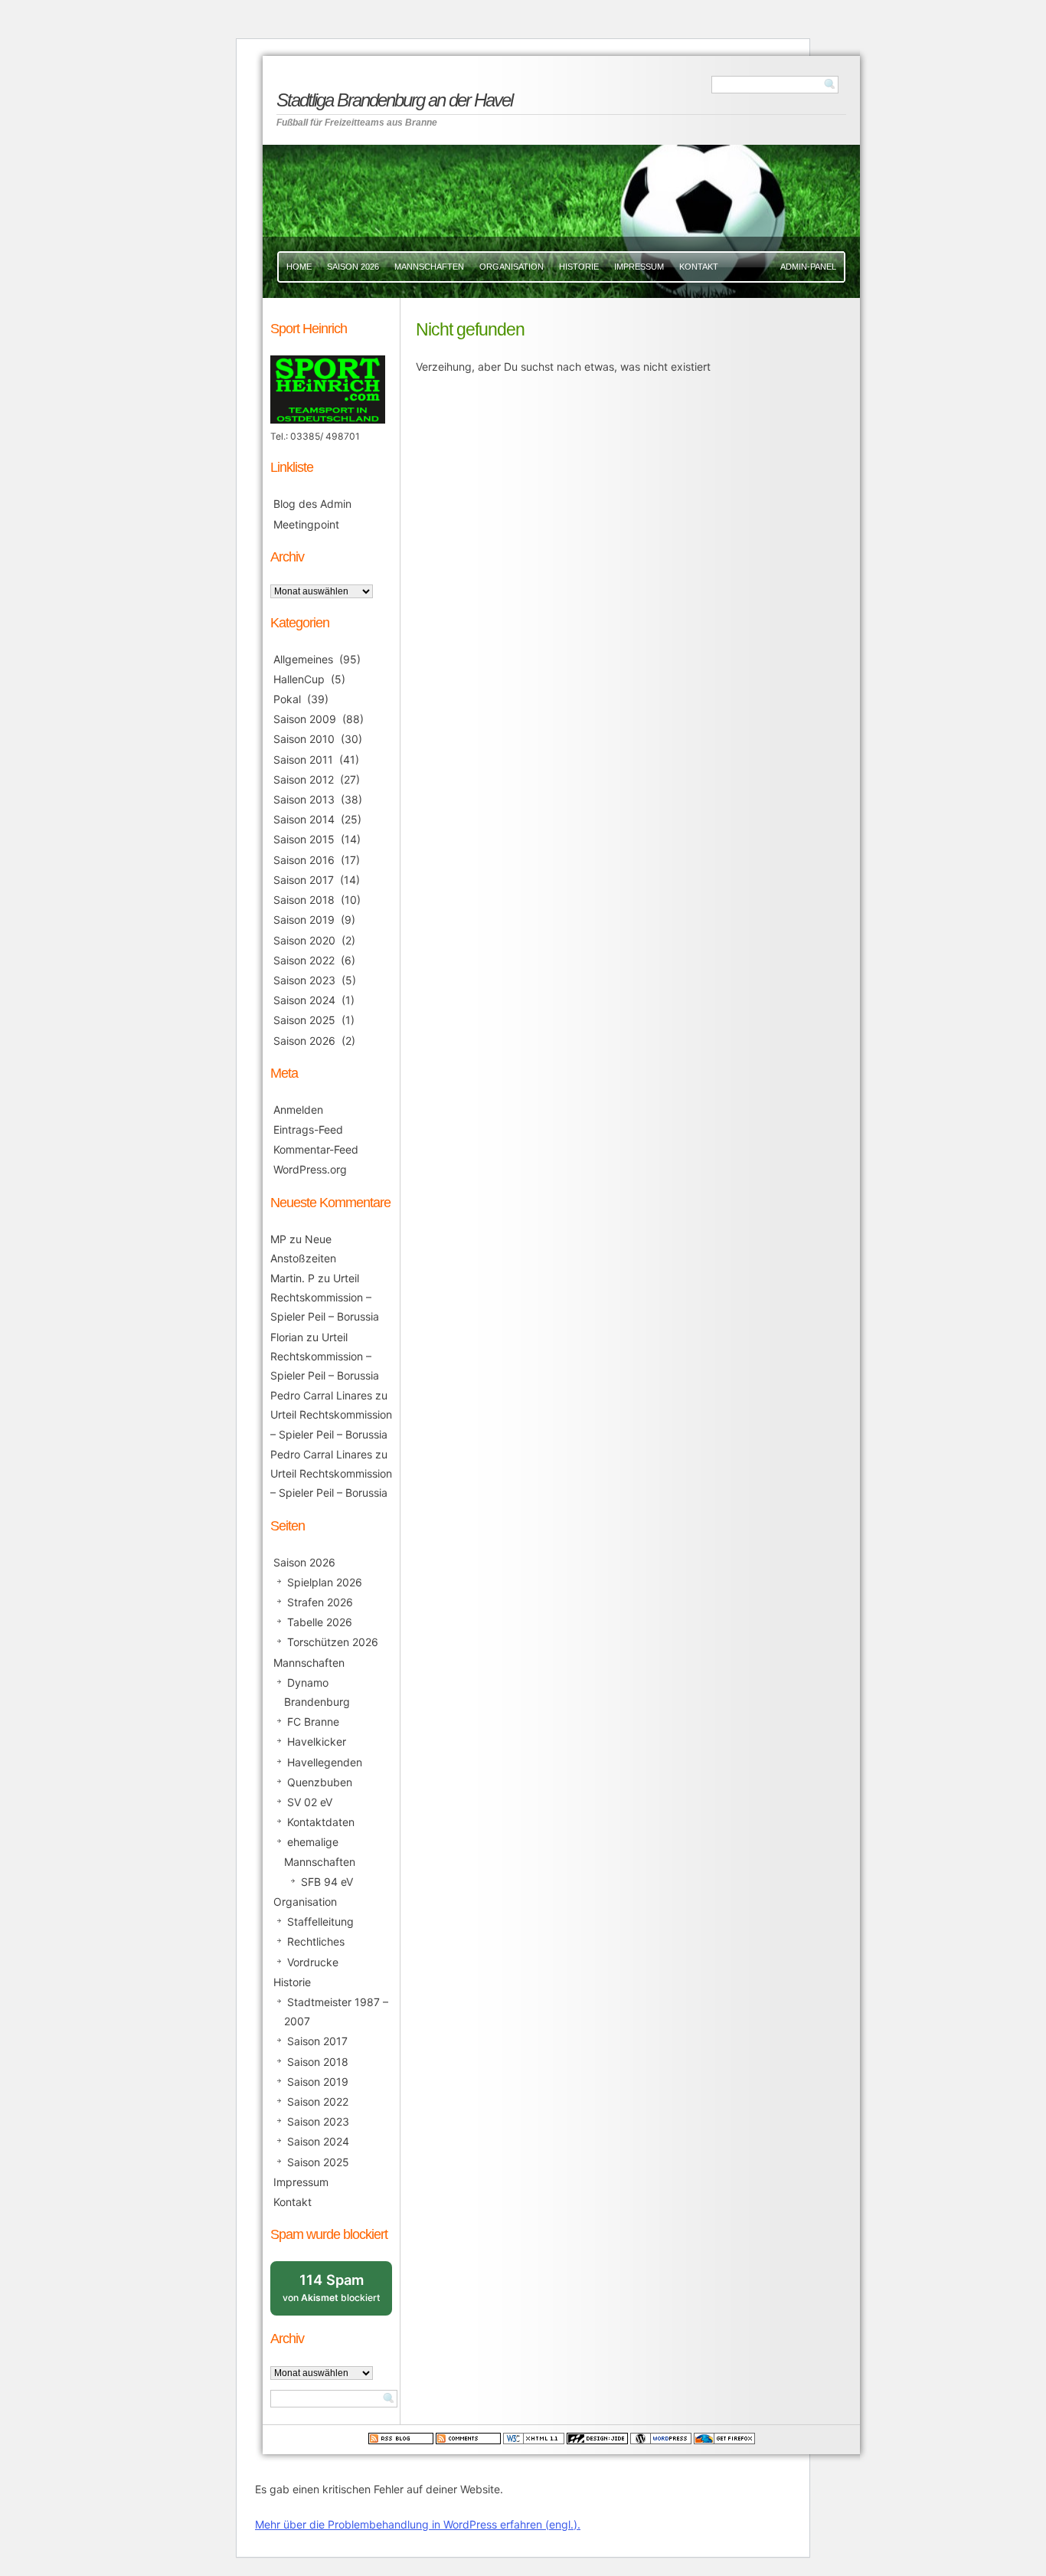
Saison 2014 (304, 819)
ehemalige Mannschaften (320, 1851)
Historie (579, 267)
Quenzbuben (320, 1782)
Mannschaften (429, 267)
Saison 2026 (353, 267)
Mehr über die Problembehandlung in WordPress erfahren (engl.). (418, 2524)
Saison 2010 (304, 739)
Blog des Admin (312, 504)
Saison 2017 (304, 880)
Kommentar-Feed (316, 1149)
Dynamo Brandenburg (317, 1692)
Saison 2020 (304, 940)
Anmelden (298, 1110)
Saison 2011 (303, 759)
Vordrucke (313, 1962)
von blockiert (337, 2293)
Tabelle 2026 (320, 1622)
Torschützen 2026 (333, 1642)
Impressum (639, 267)
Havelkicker (317, 1741)
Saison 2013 (304, 799)
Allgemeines (303, 659)
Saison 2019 (304, 920)
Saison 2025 (304, 1020)
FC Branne (313, 1722)
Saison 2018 (304, 900)
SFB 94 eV (327, 1882)
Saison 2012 (304, 779)
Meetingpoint (306, 524)
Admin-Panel (808, 267)
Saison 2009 (305, 719)
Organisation (512, 267)
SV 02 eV (310, 1802)
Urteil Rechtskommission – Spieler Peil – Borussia (325, 1297)
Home (299, 267)
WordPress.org (310, 1169)
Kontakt (699, 267)
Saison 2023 (304, 980)
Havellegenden (325, 1762)
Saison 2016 (304, 860)
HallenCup (299, 679)
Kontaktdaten (321, 1822)
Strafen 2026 (320, 1602)
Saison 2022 (304, 960)
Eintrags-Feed (308, 1129)
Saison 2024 (304, 1000)
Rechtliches (316, 1941)
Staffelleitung (320, 1921)
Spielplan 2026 (325, 1582)
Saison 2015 (304, 839)
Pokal (287, 699)
